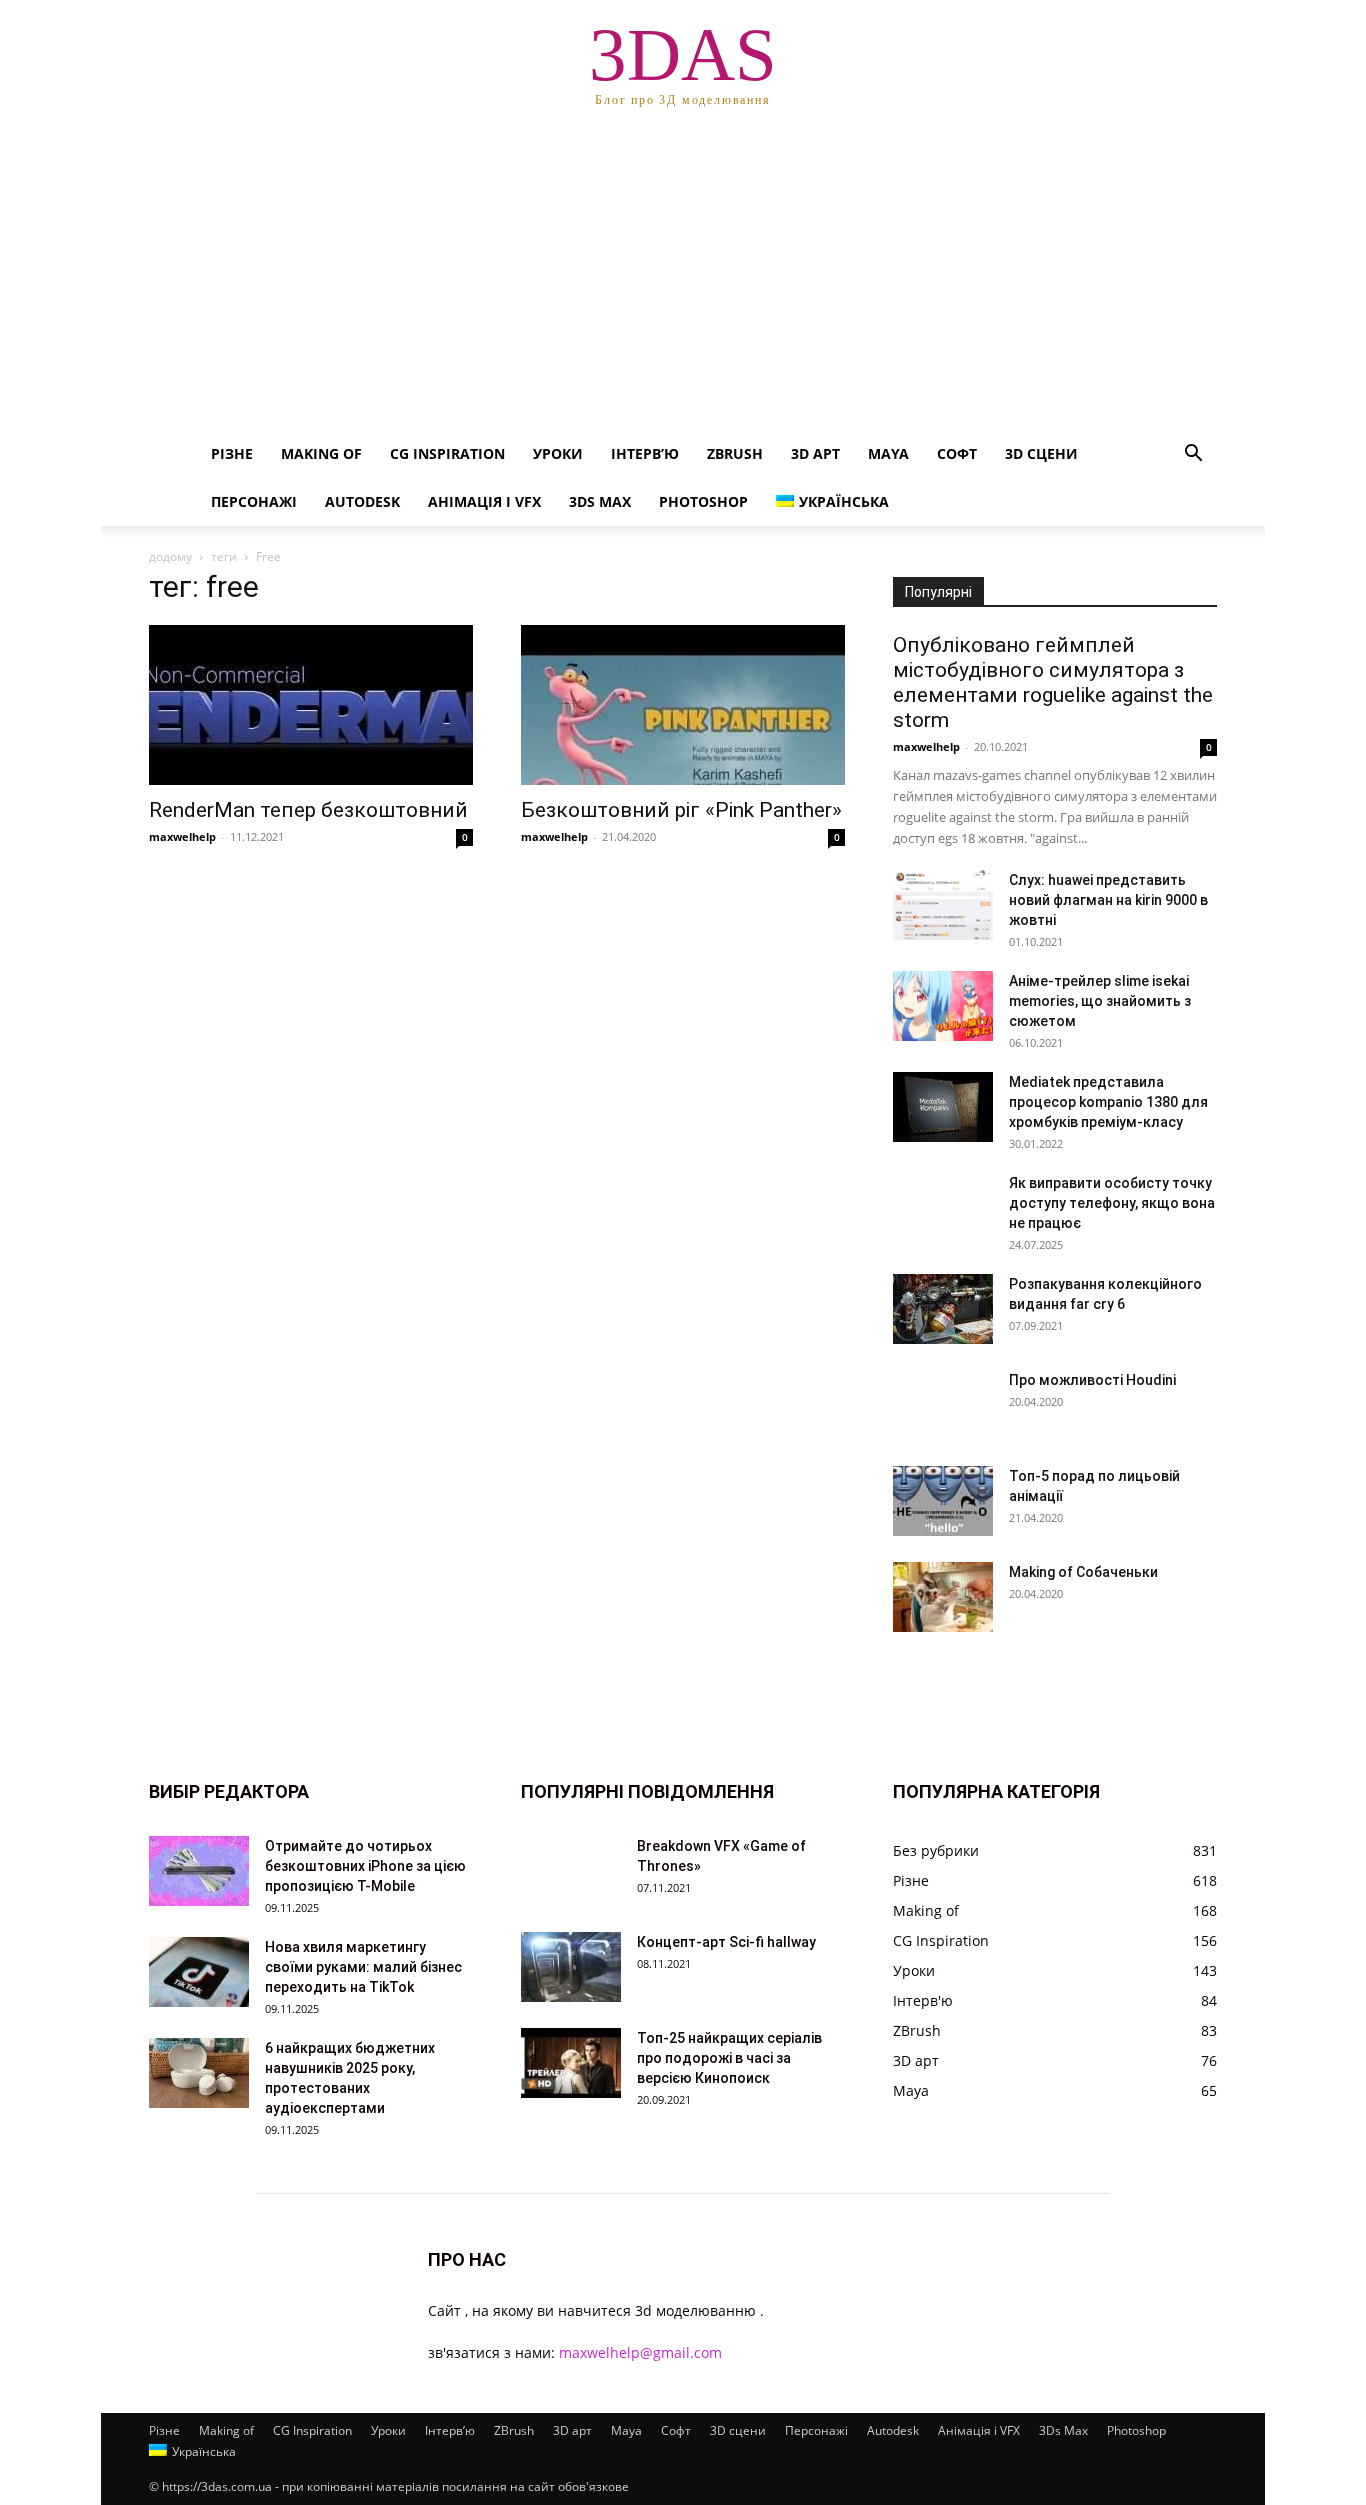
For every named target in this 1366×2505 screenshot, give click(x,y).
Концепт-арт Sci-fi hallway (726, 1942)
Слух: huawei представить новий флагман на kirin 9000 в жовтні (1108, 900)
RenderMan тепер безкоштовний (308, 810)
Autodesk (362, 501)
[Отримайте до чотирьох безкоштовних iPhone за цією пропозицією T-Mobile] (199, 1871)
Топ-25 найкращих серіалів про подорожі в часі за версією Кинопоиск (729, 2058)
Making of (321, 453)
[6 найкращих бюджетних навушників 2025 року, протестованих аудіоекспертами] (199, 2073)
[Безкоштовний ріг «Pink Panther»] (683, 705)
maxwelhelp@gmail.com (640, 2352)
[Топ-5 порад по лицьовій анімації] (943, 1501)
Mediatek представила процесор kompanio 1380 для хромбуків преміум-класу (1108, 1102)
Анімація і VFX (484, 501)
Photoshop (703, 501)
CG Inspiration (447, 453)
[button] (1193, 455)
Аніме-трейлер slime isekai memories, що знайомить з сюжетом (1100, 1001)
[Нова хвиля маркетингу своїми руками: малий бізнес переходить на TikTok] (199, 1972)
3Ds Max (600, 501)
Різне (232, 453)
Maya (888, 453)
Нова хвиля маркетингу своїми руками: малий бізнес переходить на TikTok (363, 1967)
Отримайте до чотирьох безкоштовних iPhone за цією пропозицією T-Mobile (365, 1866)
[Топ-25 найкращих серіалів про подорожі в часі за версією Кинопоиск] (571, 2063)
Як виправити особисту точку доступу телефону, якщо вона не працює (1112, 1203)
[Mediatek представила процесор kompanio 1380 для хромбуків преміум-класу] (943, 1107)
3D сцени (1041, 453)
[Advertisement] (683, 280)
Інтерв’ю (645, 453)
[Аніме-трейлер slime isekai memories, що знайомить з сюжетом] (943, 1006)
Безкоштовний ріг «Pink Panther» (681, 810)
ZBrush (735, 453)
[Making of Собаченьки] (943, 1597)
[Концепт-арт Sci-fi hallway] (571, 1967)
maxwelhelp (182, 836)
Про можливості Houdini (1092, 1380)
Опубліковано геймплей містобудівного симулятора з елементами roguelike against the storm (1053, 682)
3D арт (815, 453)
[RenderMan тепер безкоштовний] (311, 705)
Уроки (558, 453)
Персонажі (254, 501)
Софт (957, 453)
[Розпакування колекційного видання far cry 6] (943, 1309)
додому (170, 556)
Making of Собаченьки (1083, 1572)
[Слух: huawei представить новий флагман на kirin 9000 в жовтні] (943, 905)
